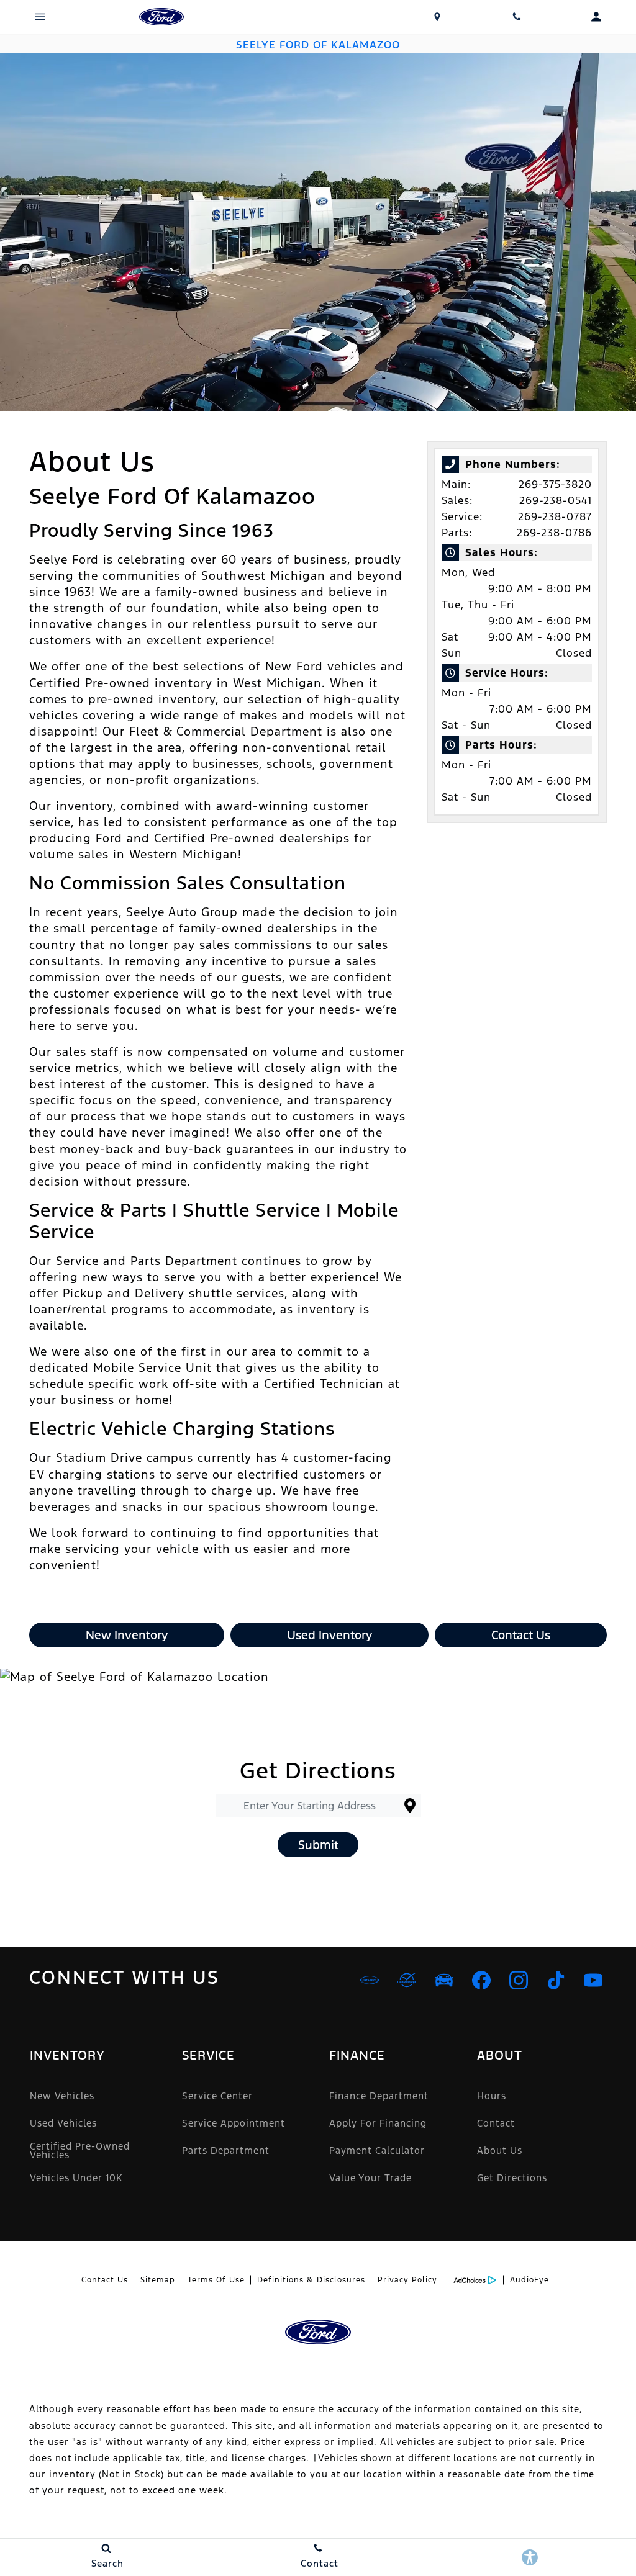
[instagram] (519, 1980)
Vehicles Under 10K (76, 2178)
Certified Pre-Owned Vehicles (80, 2150)
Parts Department (226, 2150)
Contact (496, 2123)
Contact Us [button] (521, 1635)
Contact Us (105, 2280)
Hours (492, 2096)
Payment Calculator (377, 2150)
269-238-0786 (554, 533)
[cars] (370, 1980)
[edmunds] (444, 1980)
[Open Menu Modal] (40, 17)
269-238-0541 (556, 500)
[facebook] (481, 1980)
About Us (500, 2150)
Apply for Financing (378, 2123)
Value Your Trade (370, 2178)
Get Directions (512, 2178)
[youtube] (593, 1980)
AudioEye (529, 2280)
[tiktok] (556, 1980)
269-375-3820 (555, 484)
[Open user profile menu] (596, 17)
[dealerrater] (407, 1980)
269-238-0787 (555, 516)
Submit (318, 1845)
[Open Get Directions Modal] (437, 17)
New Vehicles (62, 2096)
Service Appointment (234, 2123)
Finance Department (379, 2096)
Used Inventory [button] (329, 1635)
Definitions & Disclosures (311, 2280)
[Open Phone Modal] (517, 17)
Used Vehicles (63, 2123)
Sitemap (158, 2280)
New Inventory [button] (127, 1635)
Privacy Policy (407, 2280)
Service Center (217, 2096)
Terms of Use (216, 2280)
